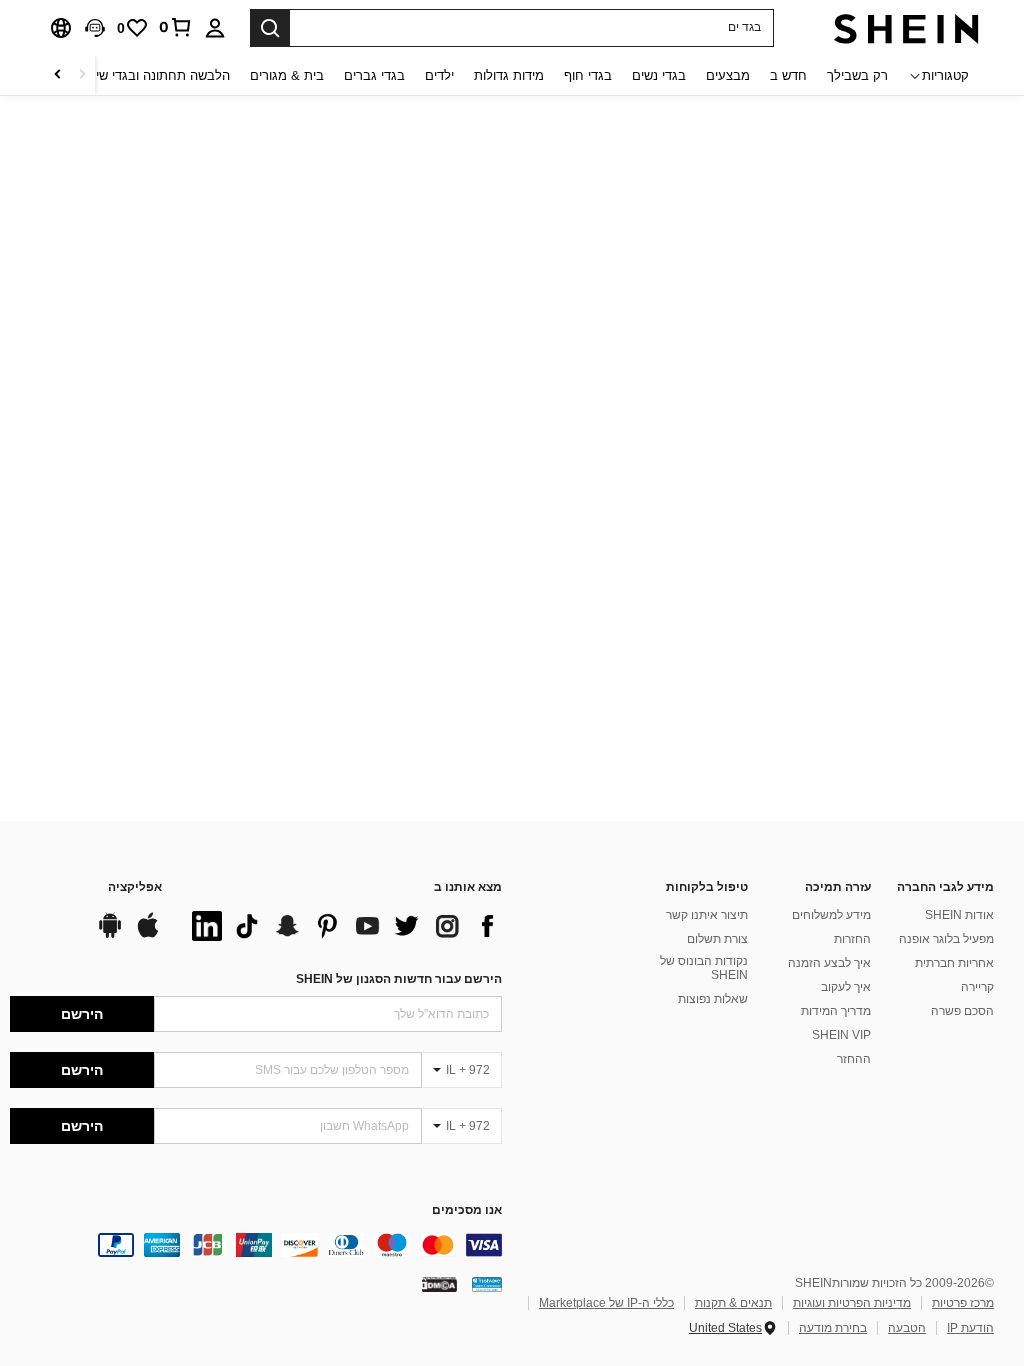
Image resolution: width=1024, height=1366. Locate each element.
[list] (342, 926)
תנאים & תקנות (733, 1303)
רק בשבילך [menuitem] (857, 75)
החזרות (852, 939)
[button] (95, 28)
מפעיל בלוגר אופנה (946, 939)
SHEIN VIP (841, 1035)
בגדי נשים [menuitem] (659, 75)
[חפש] (270, 28)
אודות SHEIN (959, 915)
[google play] (110, 935)
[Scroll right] (58, 75)
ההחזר (854, 1059)
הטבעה (907, 1328)
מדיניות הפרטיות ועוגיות (852, 1303)
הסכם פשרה (962, 1011)
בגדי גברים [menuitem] (374, 75)
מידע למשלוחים (831, 915)
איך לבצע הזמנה (829, 963)
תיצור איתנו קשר (707, 915)
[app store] (148, 935)
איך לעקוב (846, 987)
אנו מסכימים (467, 1210)
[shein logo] (906, 28)
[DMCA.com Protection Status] (439, 1284)
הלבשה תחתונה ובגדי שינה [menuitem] (156, 75)
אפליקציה (135, 887)
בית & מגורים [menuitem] (287, 75)
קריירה (977, 987)
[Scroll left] (82, 75)
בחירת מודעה (833, 1328)
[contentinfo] (256, 1245)
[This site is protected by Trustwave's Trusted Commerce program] (487, 1284)
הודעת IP (970, 1328)
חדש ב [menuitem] (788, 75)
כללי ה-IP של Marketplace (606, 1303)
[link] (176, 27)
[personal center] (215, 28)
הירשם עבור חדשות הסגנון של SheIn (399, 979)
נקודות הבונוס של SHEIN (704, 968)
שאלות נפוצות (713, 999)
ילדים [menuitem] (439, 75)
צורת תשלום (717, 939)
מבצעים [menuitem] (728, 75)
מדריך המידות (836, 1011)
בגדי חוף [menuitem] (588, 75)
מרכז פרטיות (963, 1303)
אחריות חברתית (954, 963)
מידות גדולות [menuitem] (509, 75)
